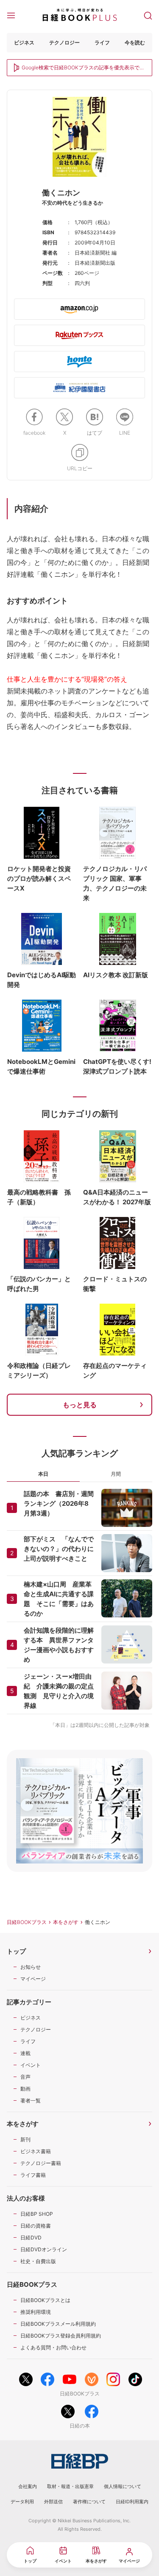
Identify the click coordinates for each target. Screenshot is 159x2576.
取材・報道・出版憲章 (70, 2486)
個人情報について (123, 2486)
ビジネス (24, 42)
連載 (25, 2053)
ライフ (102, 42)
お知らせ (31, 1967)
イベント (31, 2065)
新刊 (25, 2139)
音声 (25, 2077)
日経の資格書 (36, 2226)
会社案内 (28, 2486)
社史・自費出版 (38, 2261)
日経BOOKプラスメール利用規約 (58, 2324)
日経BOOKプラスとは (45, 2300)
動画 (25, 2089)
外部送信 (53, 2502)
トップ (16, 1951)
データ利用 (22, 2502)
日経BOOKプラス (27, 1922)
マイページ (33, 1979)
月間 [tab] (116, 1474)
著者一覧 (31, 2101)
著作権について (89, 2502)
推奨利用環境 (36, 2312)
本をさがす (66, 1922)
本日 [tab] (43, 1474)
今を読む (135, 42)
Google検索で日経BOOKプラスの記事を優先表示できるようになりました (83, 68)
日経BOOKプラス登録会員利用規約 (61, 2336)
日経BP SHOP (37, 2214)
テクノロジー (64, 42)
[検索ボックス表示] (148, 15)
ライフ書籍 (33, 2175)
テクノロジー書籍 (41, 2163)
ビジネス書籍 (36, 2151)
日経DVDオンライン (44, 2249)
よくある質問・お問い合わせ (53, 2347)
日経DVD (31, 2238)
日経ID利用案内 (132, 2502)
